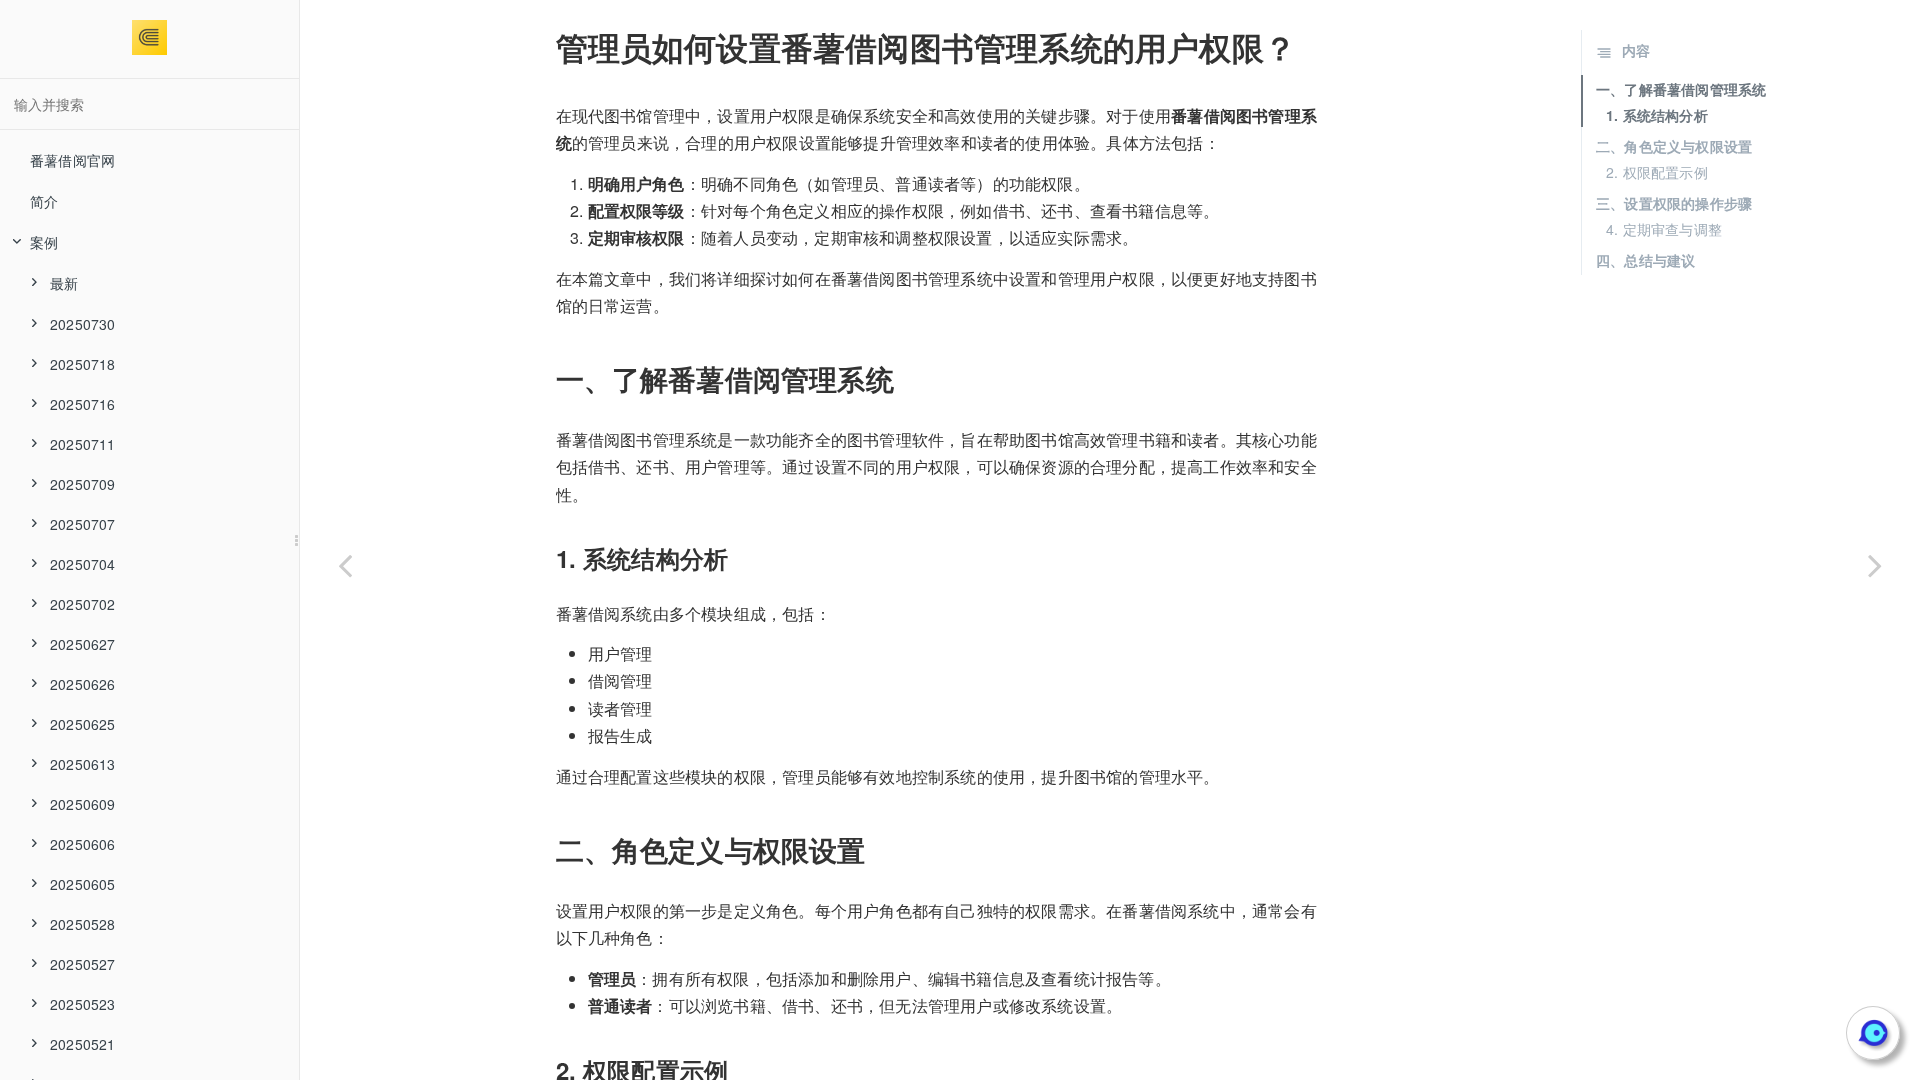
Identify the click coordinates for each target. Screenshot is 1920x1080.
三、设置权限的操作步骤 (1674, 203)
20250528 (83, 924)
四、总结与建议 (1645, 260)
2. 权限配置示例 (1657, 172)
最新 (64, 283)
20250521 (83, 1044)
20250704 (83, 564)
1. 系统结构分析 (1657, 115)
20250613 (83, 764)
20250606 (83, 844)
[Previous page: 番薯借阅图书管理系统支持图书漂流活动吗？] (345, 565)
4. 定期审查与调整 (1664, 229)
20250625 (83, 724)
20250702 (83, 604)
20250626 (83, 684)
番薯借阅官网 (72, 160)
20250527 (83, 964)
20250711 (83, 444)
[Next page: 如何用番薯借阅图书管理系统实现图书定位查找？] (1875, 565)
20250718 (83, 364)
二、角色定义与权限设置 (1674, 146)
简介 (44, 201)
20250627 (83, 644)
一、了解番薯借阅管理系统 (1681, 89)
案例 (44, 242)
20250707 (83, 524)
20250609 (83, 804)
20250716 (83, 404)
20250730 (83, 324)
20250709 (83, 484)
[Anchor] (542, 47)
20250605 (83, 884)
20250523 (83, 1004)
